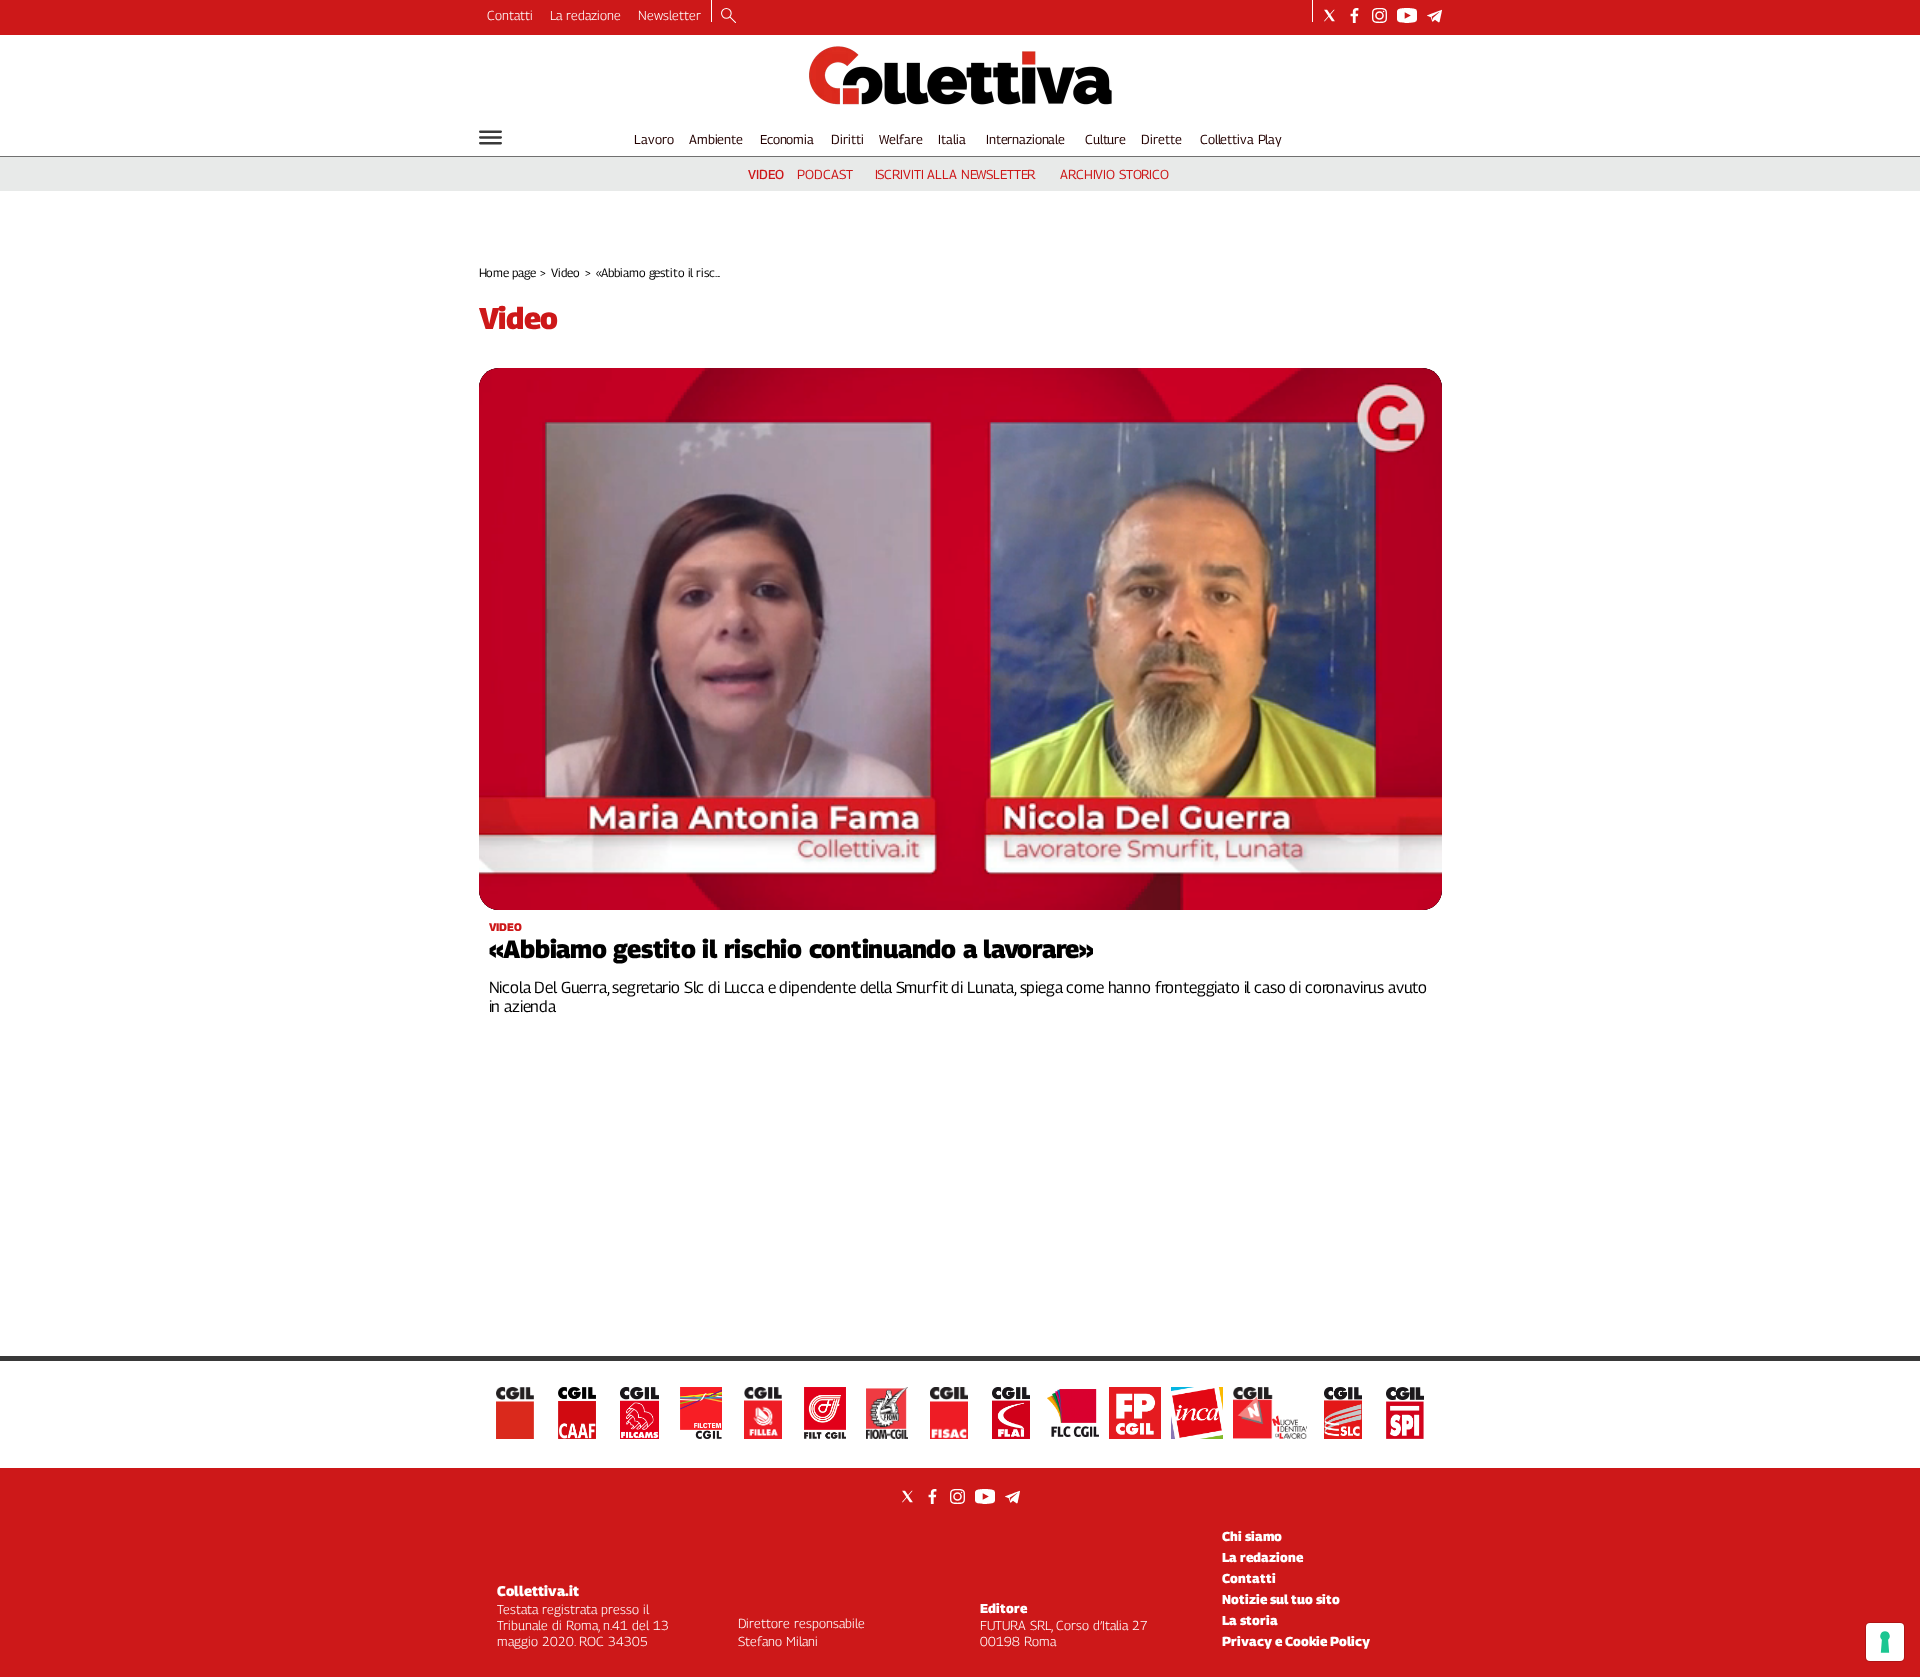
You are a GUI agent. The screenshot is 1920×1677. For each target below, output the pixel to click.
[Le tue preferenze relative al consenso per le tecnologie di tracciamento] (1885, 1642)
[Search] (728, 17)
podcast (824, 174)
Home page (507, 272)
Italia (951, 139)
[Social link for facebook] (1354, 15)
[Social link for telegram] (1434, 15)
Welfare (900, 139)
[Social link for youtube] (1407, 15)
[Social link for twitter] (1329, 15)
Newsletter (669, 15)
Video (565, 272)
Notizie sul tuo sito (1281, 1599)
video (766, 174)
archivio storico (1114, 174)
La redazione (585, 15)
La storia (1250, 1620)
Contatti (510, 15)
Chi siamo (1252, 1536)
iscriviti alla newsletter (955, 174)
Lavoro (653, 139)
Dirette (1161, 139)
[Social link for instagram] (1379, 15)
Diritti (847, 139)
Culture (1105, 139)
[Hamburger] (490, 137)
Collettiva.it (538, 1590)
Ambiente (716, 139)
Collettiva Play (1241, 139)
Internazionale (1025, 139)
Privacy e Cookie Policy (1296, 1641)
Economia (787, 139)
